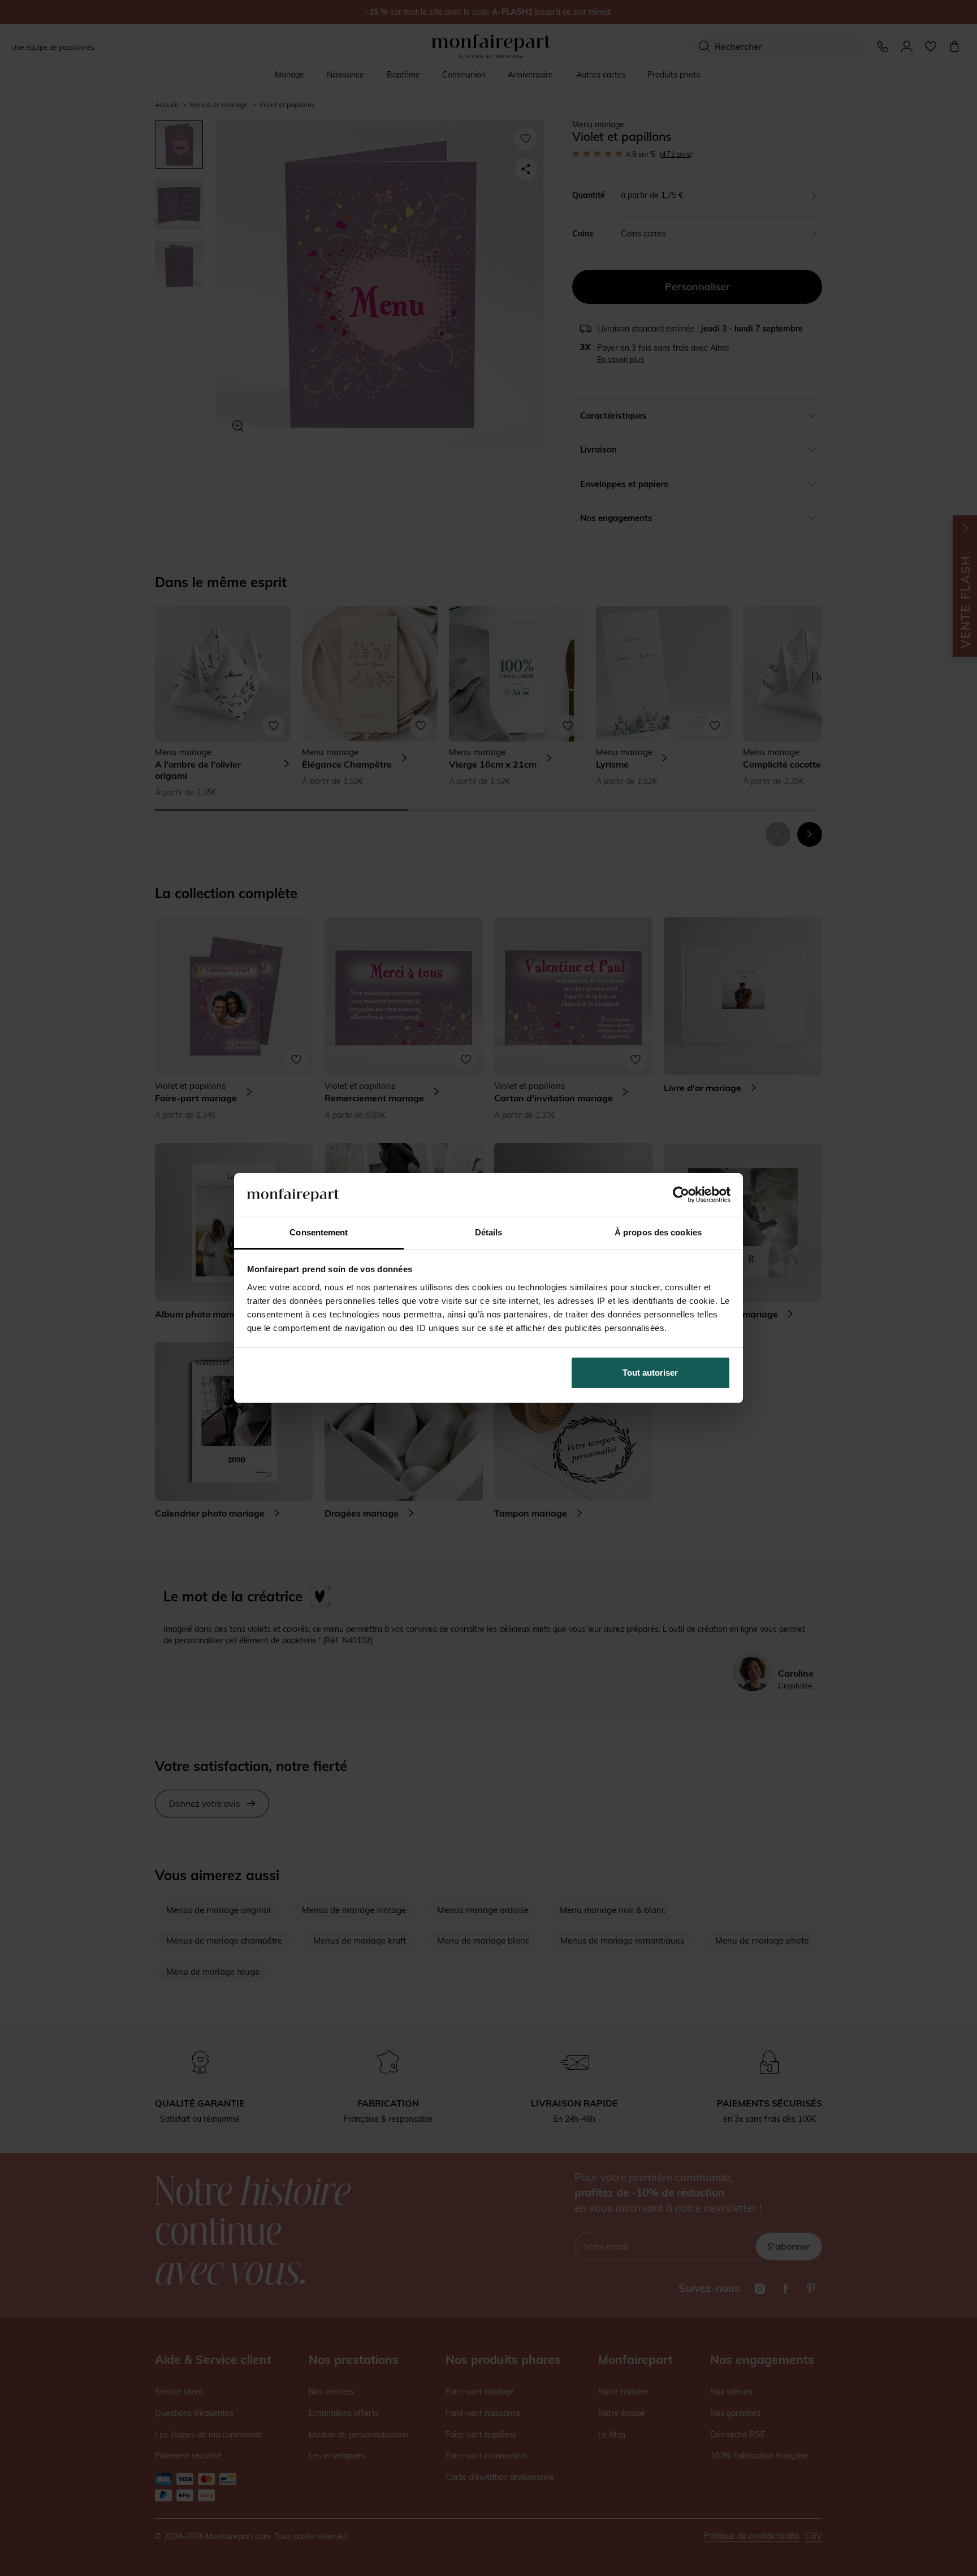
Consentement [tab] (319, 1232)
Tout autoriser (650, 1373)
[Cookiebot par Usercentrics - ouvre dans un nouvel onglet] (681, 1195)
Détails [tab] (489, 1232)
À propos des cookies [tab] (658, 1232)
